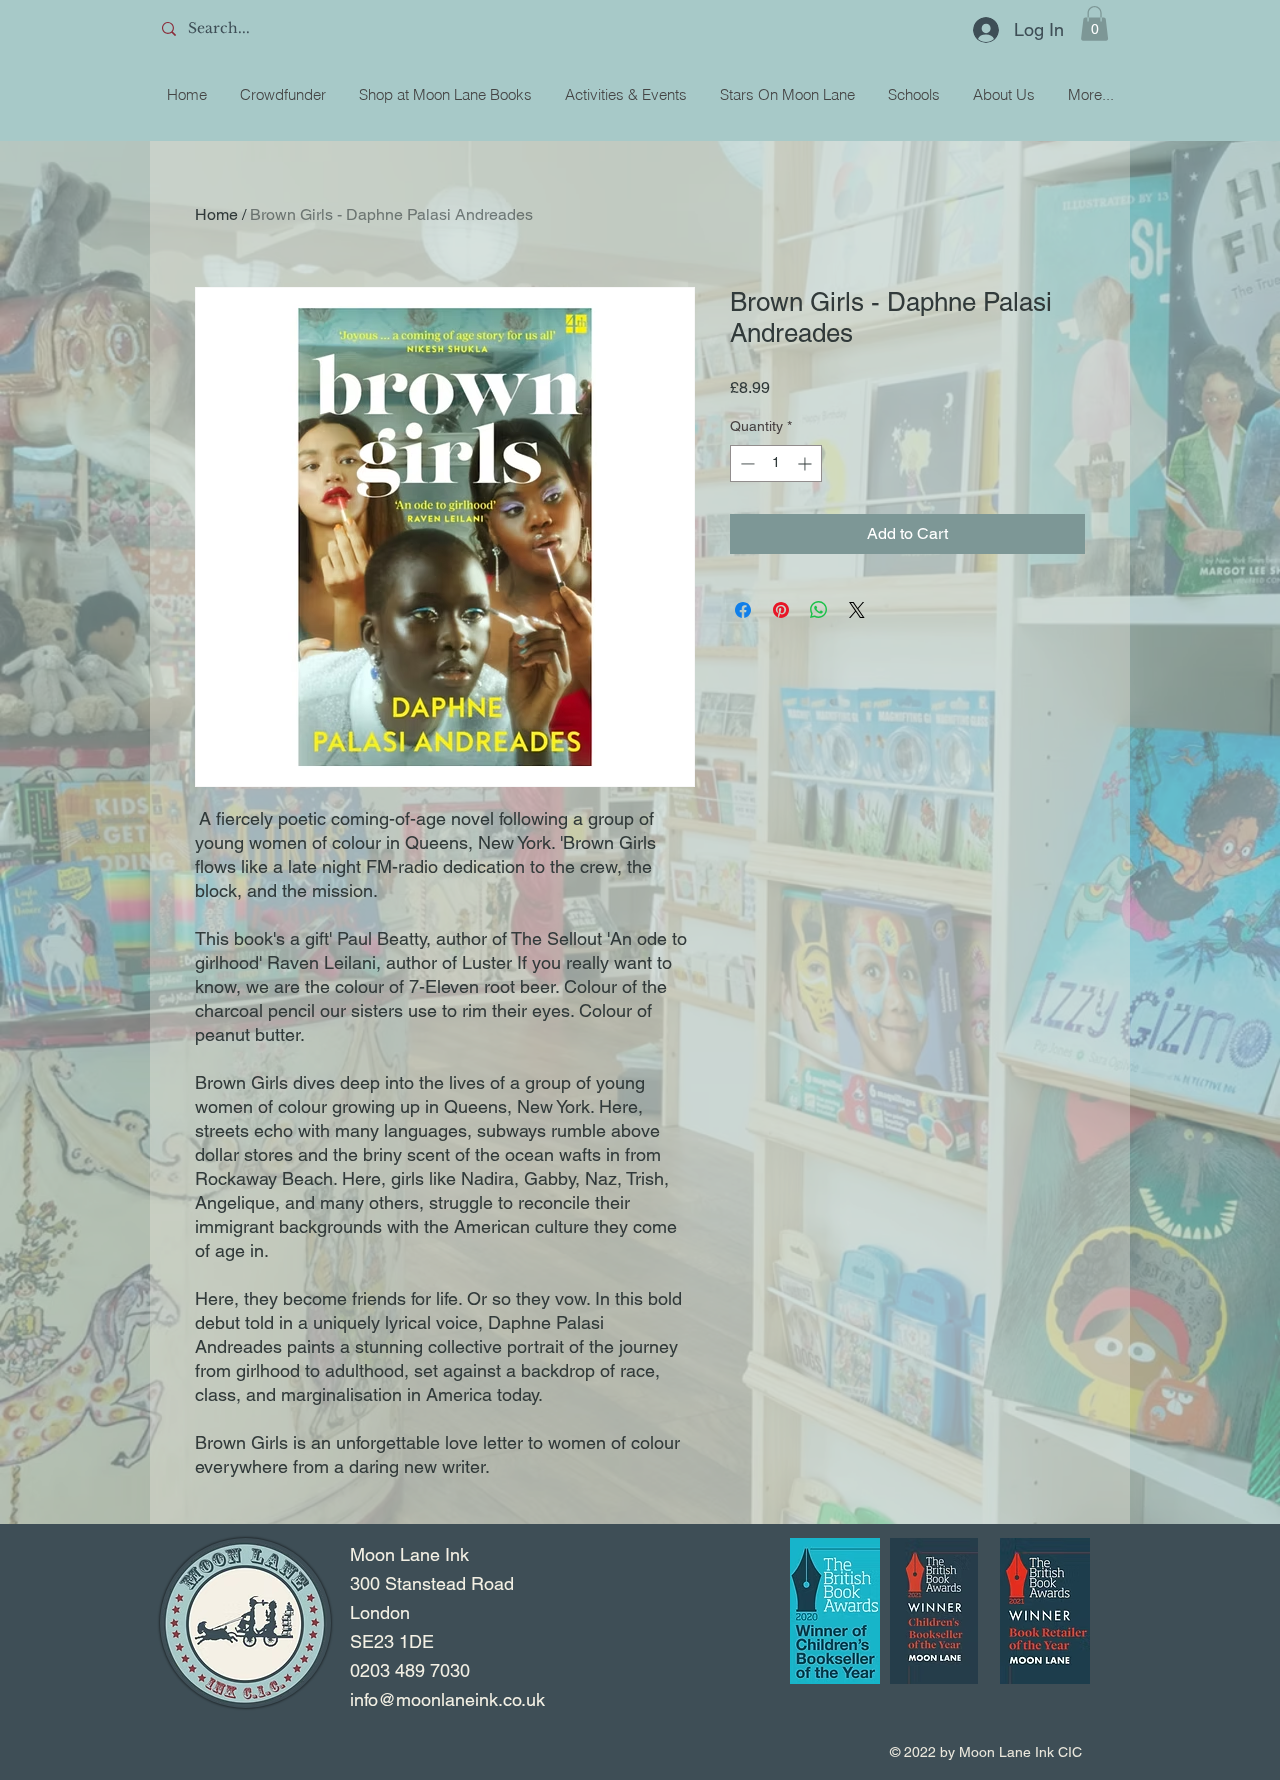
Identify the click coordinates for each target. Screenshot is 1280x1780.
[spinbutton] (776, 463)
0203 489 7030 (410, 1670)
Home (216, 214)
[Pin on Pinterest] (781, 610)
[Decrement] (745, 463)
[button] (1094, 23)
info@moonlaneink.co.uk (447, 1699)
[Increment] (806, 463)
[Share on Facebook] (743, 610)
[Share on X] (857, 610)
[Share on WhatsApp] (819, 610)
